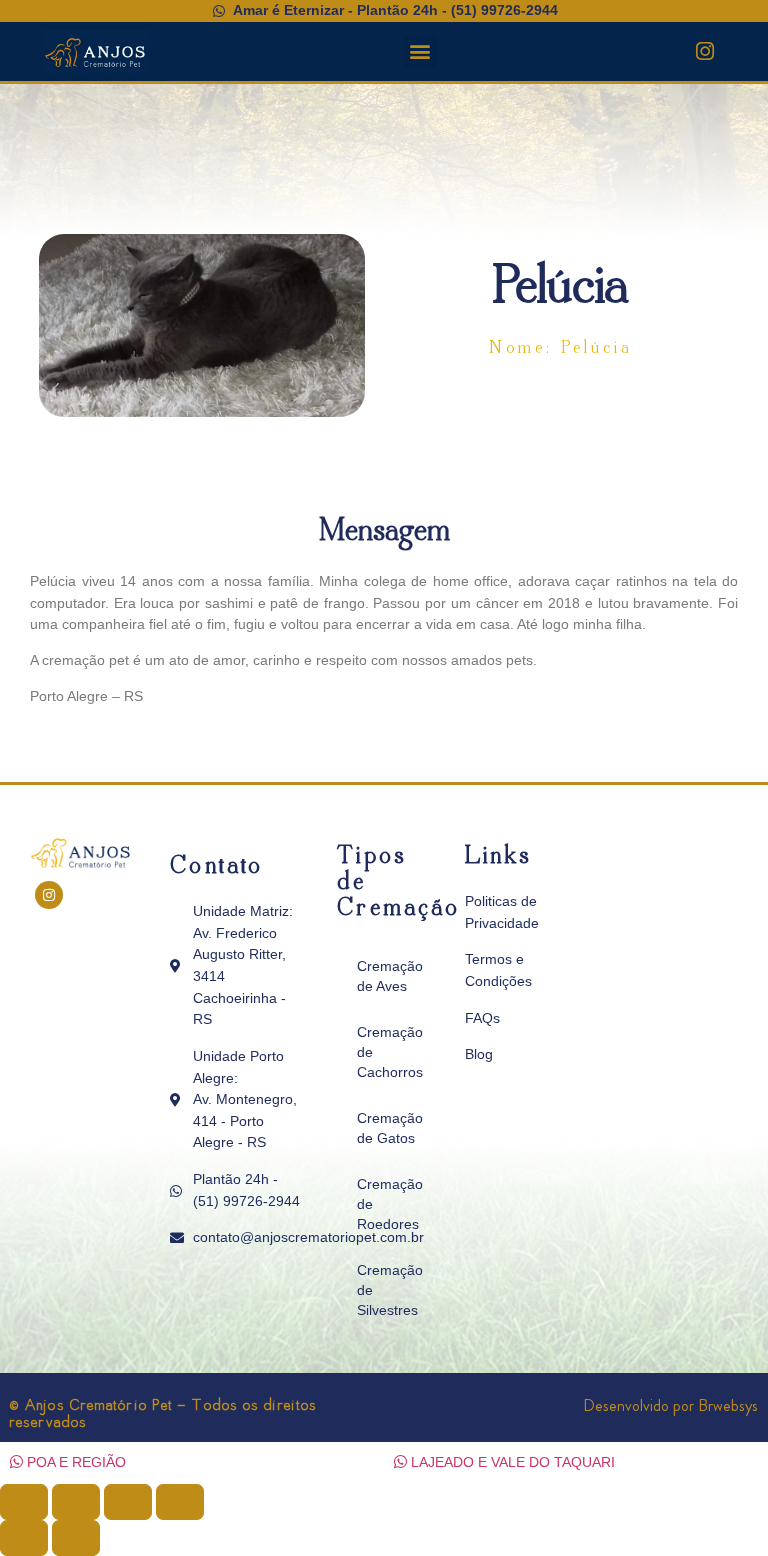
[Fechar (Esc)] (180, 1502)
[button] (420, 51)
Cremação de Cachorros (390, 1052)
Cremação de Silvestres (390, 1290)
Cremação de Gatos (390, 1128)
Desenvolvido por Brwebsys (670, 1405)
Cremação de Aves (390, 976)
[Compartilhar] (128, 1502)
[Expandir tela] (76, 1502)
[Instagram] (705, 51)
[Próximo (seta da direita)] (76, 1538)
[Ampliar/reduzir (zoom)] (24, 1502)
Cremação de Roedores (390, 1204)
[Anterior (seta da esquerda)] (24, 1538)
